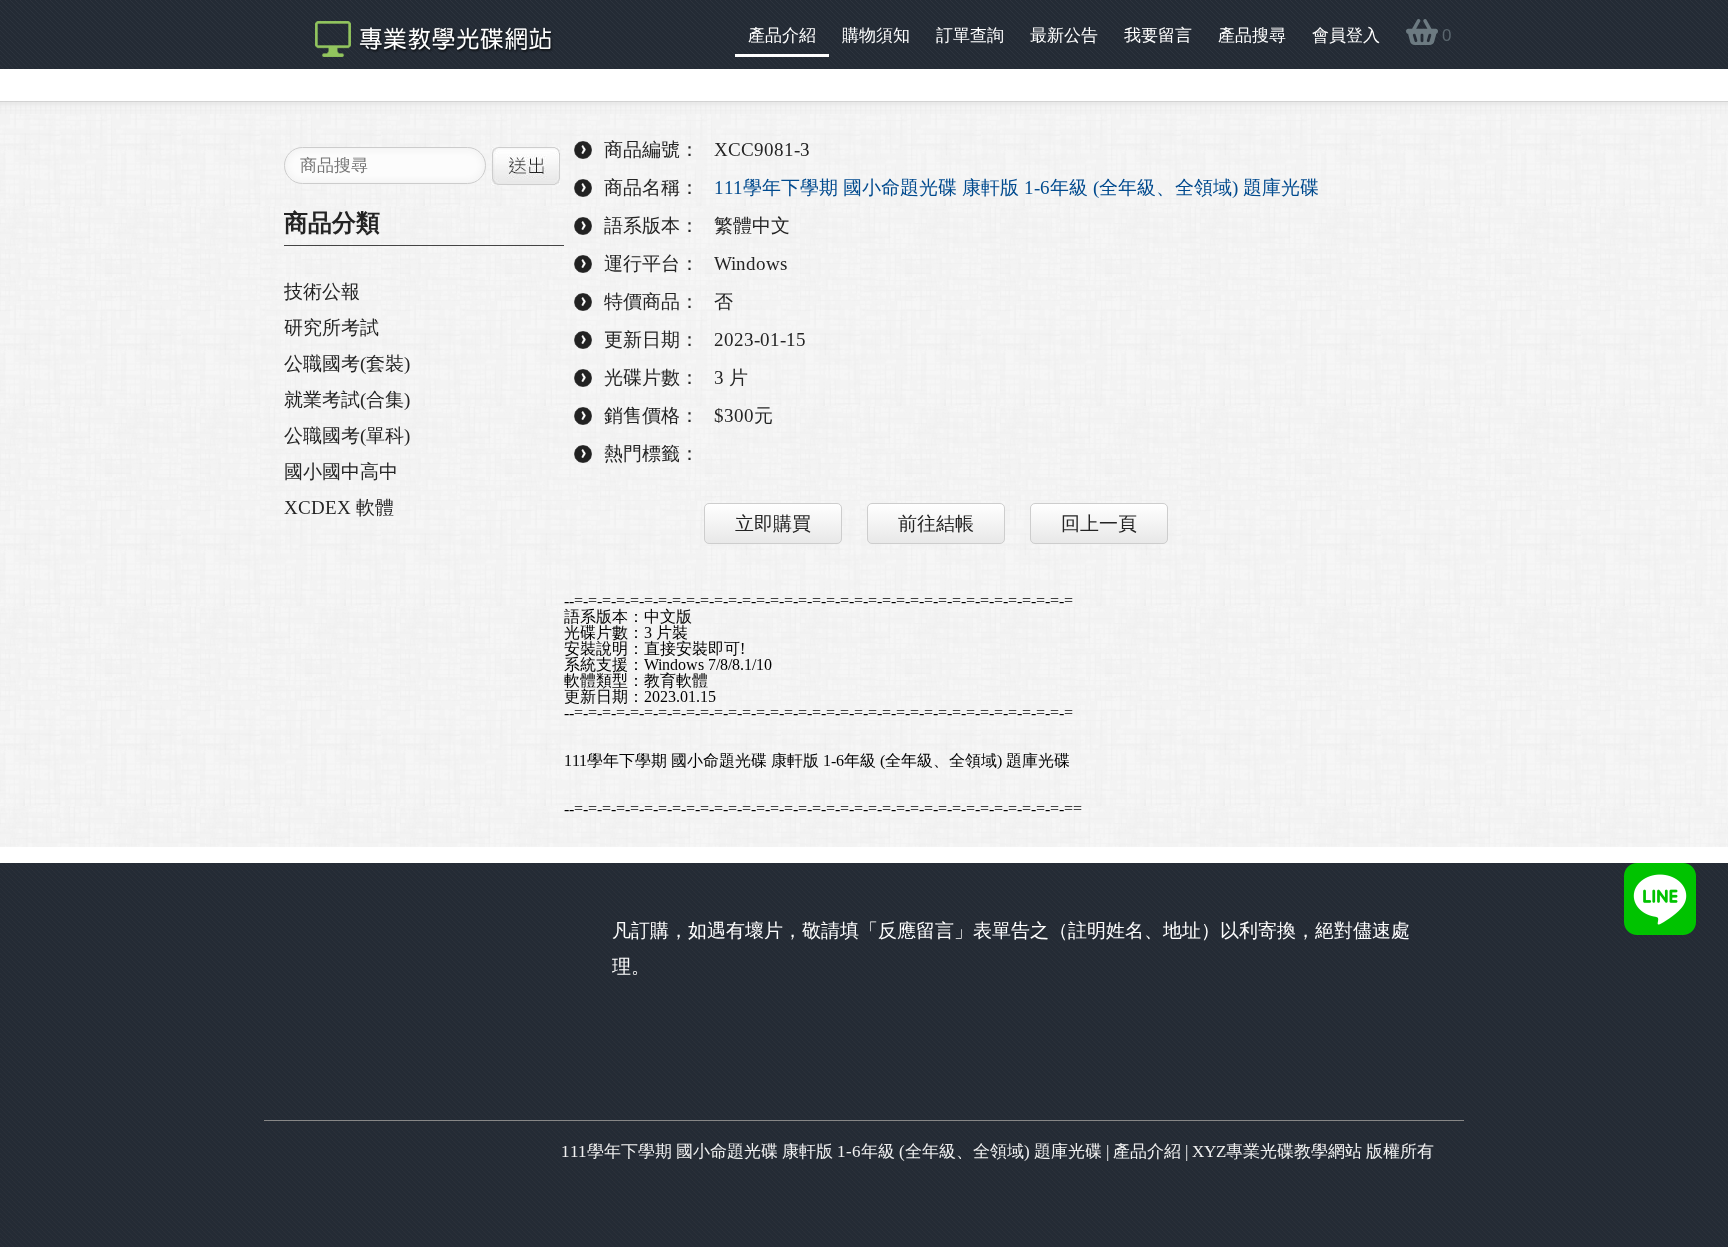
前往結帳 (936, 523)
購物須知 (876, 35)
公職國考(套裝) (347, 363)
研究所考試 (331, 327)
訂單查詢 (970, 35)
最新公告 (1064, 35)
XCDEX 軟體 (339, 507)
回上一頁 (1099, 523)
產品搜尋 (1252, 35)
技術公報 (322, 291)
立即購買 (773, 523)
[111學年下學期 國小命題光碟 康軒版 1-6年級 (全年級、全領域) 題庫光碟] (423, 34)
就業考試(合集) (347, 399)
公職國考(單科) (347, 435)
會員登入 (1346, 35)
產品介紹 (782, 35)
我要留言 (1158, 35)
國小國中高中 (341, 471)
